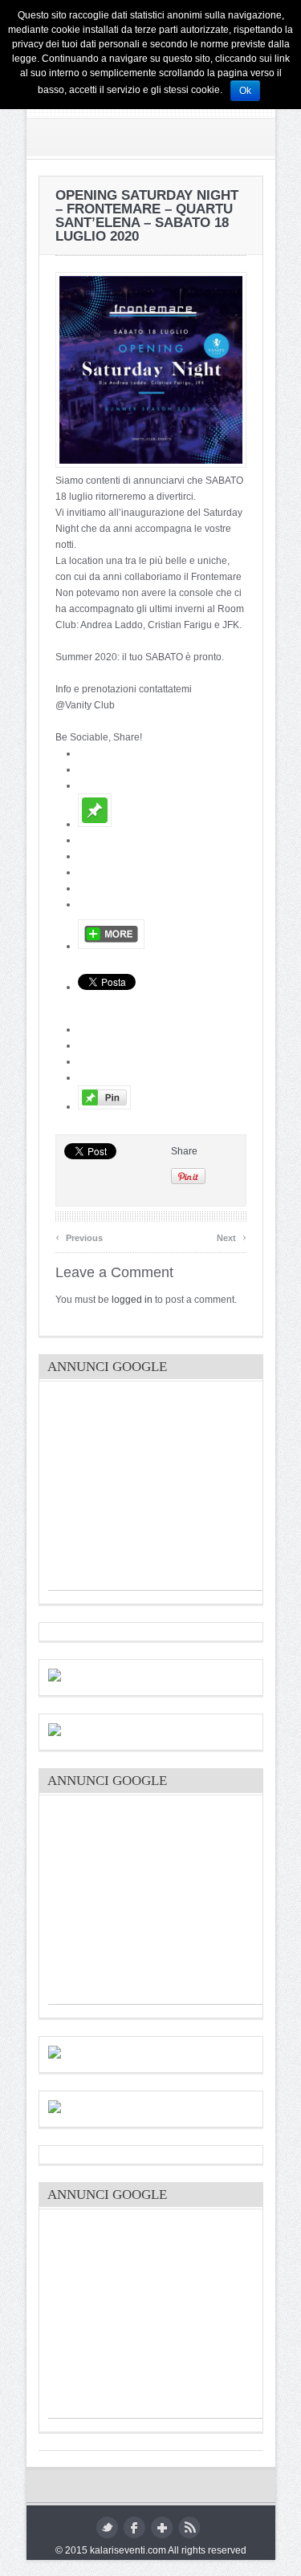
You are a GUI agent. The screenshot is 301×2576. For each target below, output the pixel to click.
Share (184, 1151)
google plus (162, 2527)
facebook (134, 2527)
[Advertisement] (169, 1490)
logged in (132, 1300)
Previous (79, 1236)
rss (189, 2527)
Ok (245, 91)
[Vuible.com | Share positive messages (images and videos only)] (95, 824)
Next (232, 1236)
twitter (107, 2527)
